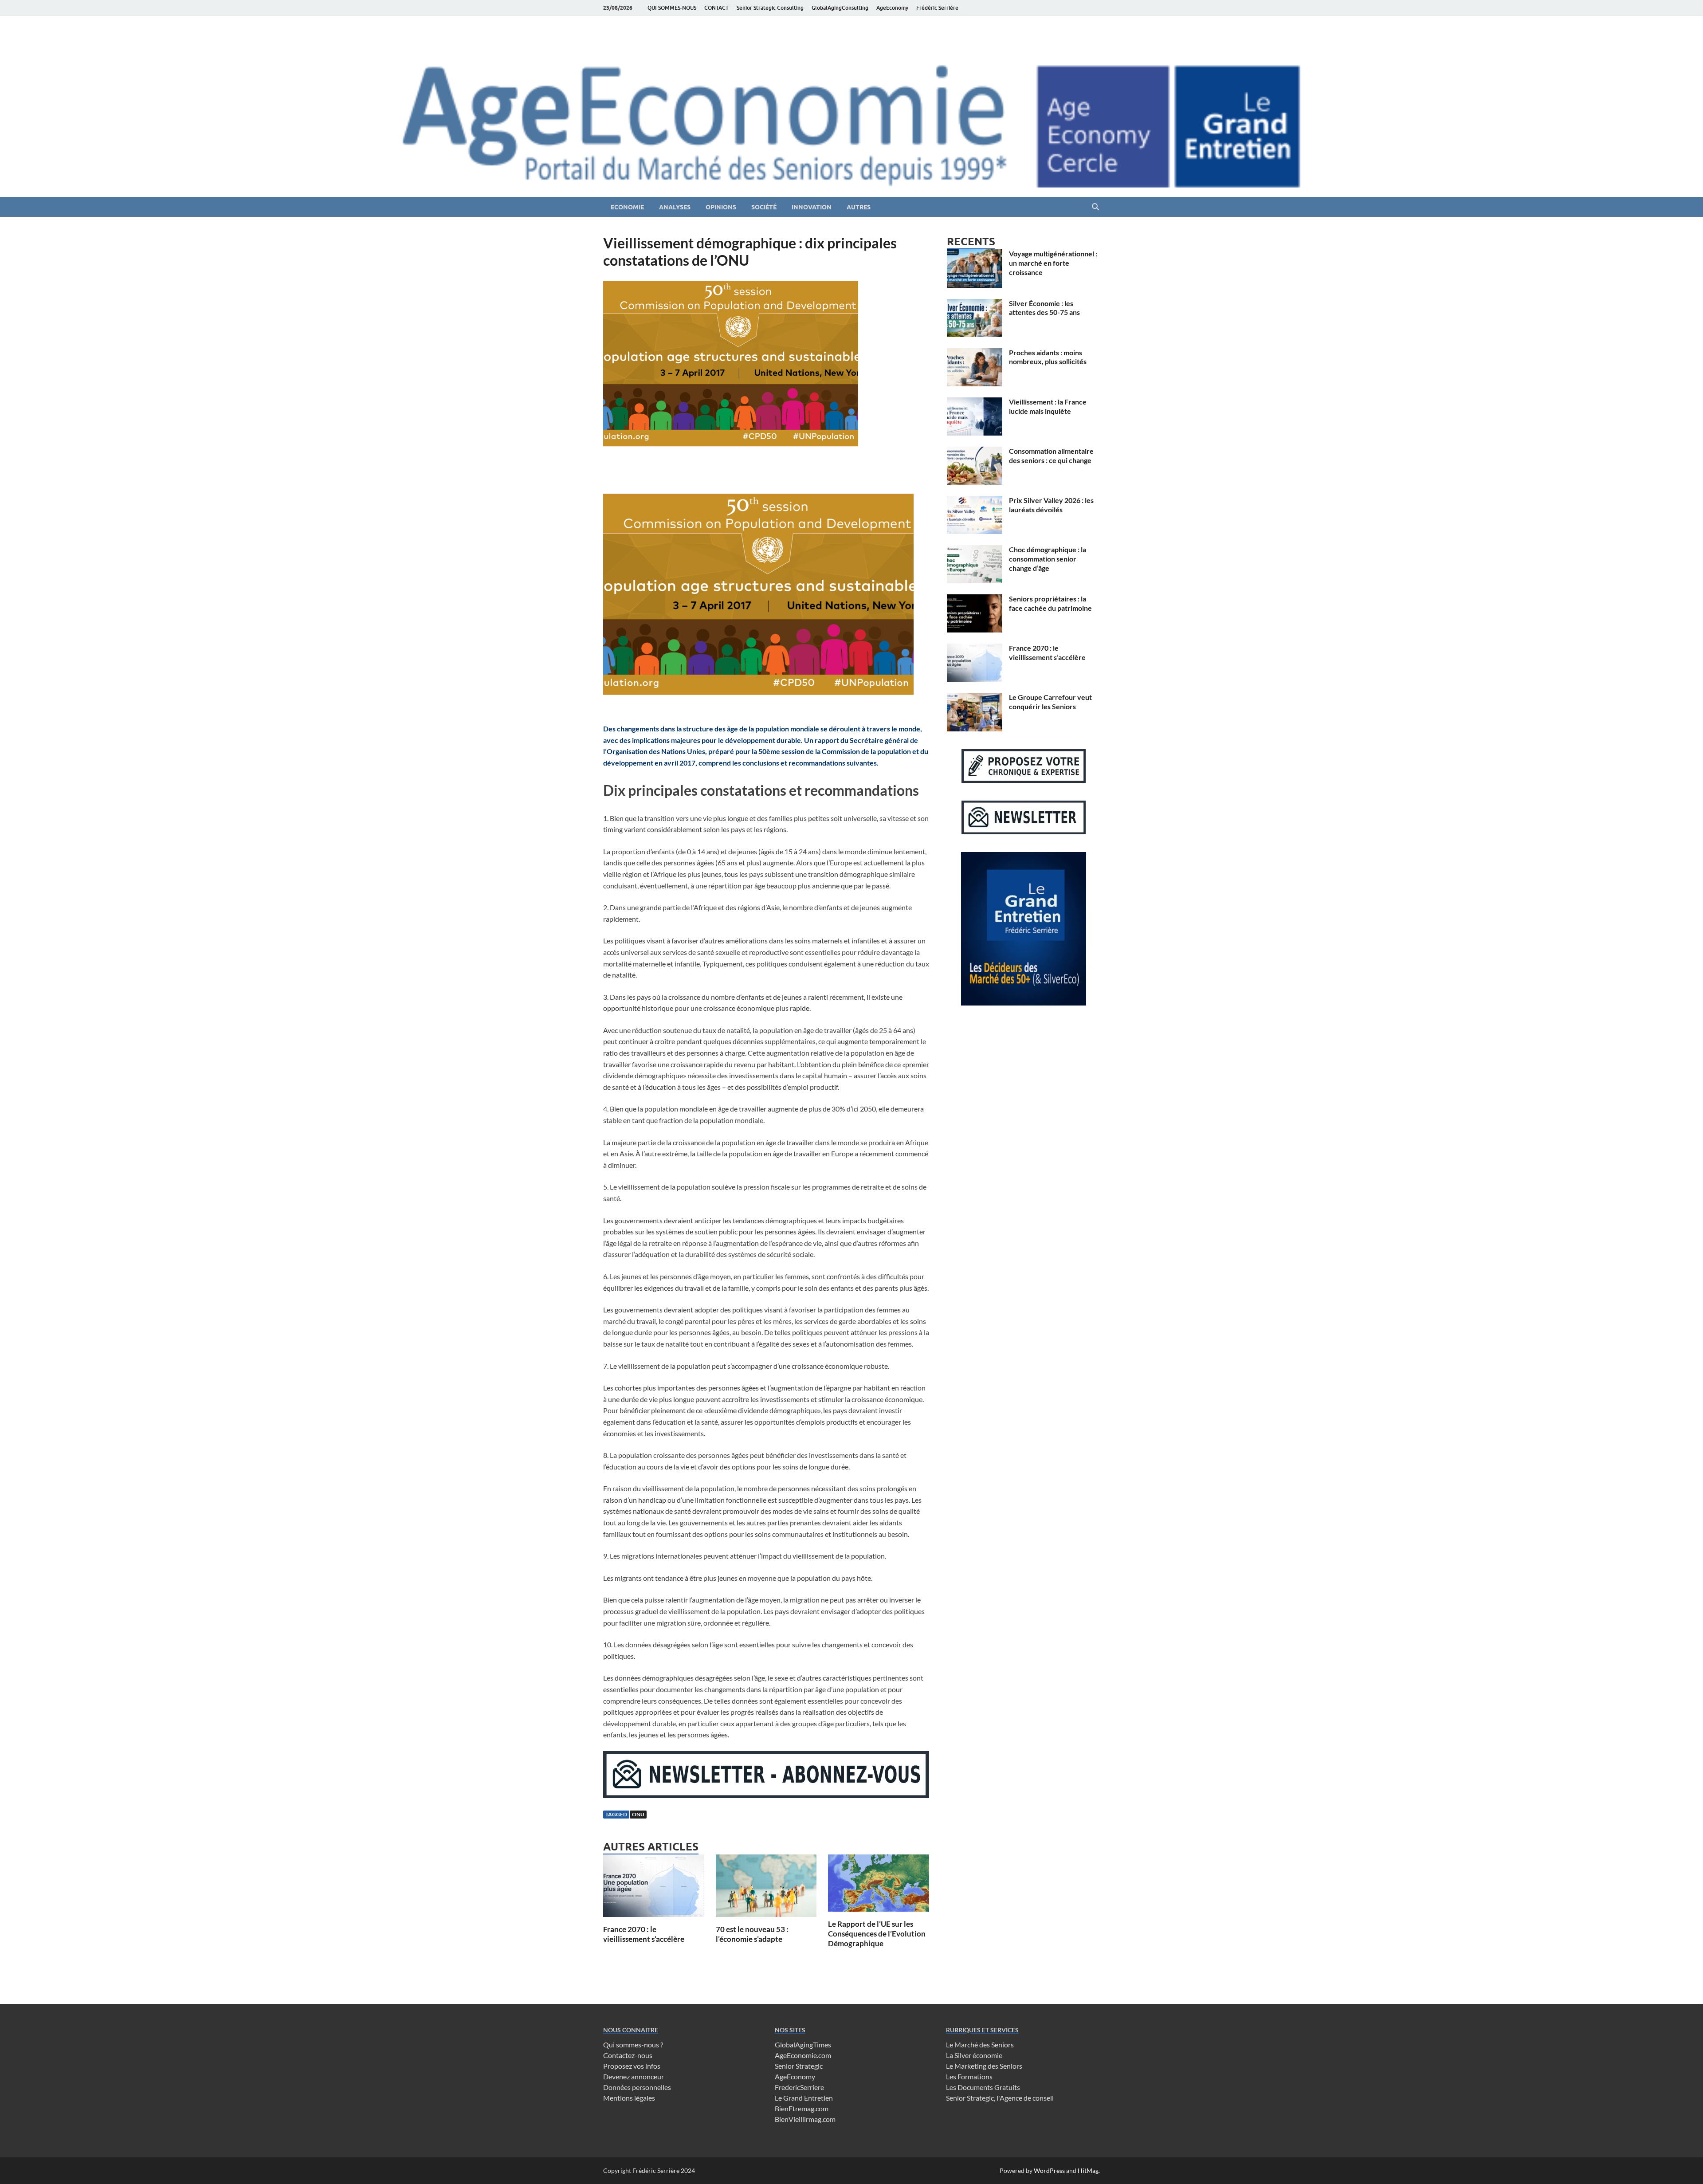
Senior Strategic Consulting (770, 8)
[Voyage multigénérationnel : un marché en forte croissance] (975, 254)
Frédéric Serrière (937, 8)
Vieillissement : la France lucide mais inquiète (1048, 406)
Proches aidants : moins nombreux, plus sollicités (1048, 357)
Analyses (675, 207)
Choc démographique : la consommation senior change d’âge (1048, 559)
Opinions (721, 207)
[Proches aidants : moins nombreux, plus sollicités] (975, 353)
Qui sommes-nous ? (633, 2045)
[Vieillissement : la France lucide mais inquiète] (975, 403)
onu (638, 1814)
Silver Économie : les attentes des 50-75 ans (1044, 308)
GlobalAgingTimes (803, 2045)
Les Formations (969, 2076)
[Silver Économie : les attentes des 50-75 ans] (975, 304)
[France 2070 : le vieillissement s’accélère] (654, 1888)
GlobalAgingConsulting (840, 8)
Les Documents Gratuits (983, 2087)
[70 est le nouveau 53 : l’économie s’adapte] (766, 1888)
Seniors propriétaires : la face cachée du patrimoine (1050, 603)
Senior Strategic (799, 2066)
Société (764, 207)
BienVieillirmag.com (805, 2119)
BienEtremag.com (802, 2108)
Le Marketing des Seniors (984, 2066)
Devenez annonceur (634, 2076)
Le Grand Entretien (804, 2098)
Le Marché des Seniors (980, 2045)
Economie (627, 207)
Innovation (812, 207)
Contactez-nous (628, 2055)
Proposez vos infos (632, 2066)
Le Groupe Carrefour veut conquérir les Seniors (1050, 702)
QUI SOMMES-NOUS (672, 8)
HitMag (1088, 2170)
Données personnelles (637, 2087)
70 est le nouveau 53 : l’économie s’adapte (752, 1934)
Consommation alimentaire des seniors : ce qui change (1051, 456)
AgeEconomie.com (803, 2055)
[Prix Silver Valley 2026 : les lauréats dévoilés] (975, 501)
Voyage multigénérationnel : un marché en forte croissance (1053, 263)
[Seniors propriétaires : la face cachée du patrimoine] (975, 599)
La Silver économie (974, 2055)
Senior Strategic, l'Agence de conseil (1000, 2098)
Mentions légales (629, 2098)
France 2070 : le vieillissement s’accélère (644, 1934)
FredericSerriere (799, 2087)
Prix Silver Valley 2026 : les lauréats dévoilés (1051, 505)
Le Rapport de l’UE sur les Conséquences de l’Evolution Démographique (877, 1934)
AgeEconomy (892, 8)
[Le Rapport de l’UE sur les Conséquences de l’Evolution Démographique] (879, 1886)
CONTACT (716, 8)
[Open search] (1095, 207)
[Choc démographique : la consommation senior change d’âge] (975, 550)
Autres (859, 207)
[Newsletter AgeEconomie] (766, 1795)
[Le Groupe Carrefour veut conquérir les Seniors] (975, 698)
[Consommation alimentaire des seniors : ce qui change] (975, 452)
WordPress (1049, 2170)
